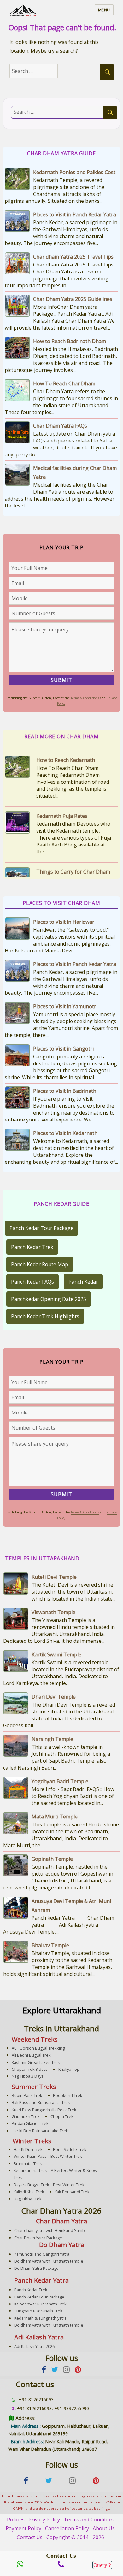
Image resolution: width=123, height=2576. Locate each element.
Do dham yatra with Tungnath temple (49, 2261)
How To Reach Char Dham (64, 383)
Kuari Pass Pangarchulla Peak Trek (44, 2110)
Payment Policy (23, 2528)
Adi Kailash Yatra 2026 (34, 2346)
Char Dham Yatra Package (38, 2238)
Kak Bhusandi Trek (72, 2192)
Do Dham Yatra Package (36, 2268)
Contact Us (30, 2537)
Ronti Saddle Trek (70, 2149)
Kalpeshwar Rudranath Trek (40, 2304)
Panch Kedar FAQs (32, 1282)
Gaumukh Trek (26, 2116)
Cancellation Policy (67, 2528)
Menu (104, 10)
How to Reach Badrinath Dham (70, 341)
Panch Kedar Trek (32, 1247)
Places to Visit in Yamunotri (65, 1006)
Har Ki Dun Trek (28, 2149)
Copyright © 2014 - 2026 (75, 2537)
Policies (16, 2520)
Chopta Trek (62, 2116)
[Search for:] (40, 71)
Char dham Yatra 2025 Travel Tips (73, 257)
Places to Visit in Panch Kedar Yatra (75, 214)
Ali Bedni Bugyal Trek (31, 2055)
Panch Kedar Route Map (40, 1264)
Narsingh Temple (52, 1739)
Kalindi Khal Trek (29, 2192)
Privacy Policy (44, 2520)
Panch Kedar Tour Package (41, 1228)
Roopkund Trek (68, 2095)
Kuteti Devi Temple (54, 1577)
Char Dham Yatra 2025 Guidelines (73, 299)
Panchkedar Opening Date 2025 (49, 1299)
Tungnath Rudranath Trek (38, 2311)
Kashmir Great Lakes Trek (36, 2062)
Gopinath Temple (52, 1859)
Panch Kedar (83, 1282)
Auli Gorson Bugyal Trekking (38, 2048)
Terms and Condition (89, 2520)
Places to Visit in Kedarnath (65, 1133)
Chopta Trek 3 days (30, 2069)
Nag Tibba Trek (28, 2199)
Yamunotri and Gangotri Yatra (42, 2254)
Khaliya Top (69, 2069)
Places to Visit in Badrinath (65, 1091)
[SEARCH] (107, 72)
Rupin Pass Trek (27, 2095)
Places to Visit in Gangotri (63, 1049)
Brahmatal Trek (28, 2163)
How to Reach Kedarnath (66, 760)
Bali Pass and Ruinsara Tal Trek (41, 2102)
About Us (104, 2528)
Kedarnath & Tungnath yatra (40, 2318)
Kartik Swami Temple (56, 1654)
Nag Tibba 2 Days (28, 2076)
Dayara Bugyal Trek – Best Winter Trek (49, 2185)
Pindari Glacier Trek (30, 2123)
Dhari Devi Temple (54, 1697)
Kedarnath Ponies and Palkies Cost (74, 172)
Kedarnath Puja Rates (62, 816)
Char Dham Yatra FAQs (60, 426)
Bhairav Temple (50, 1945)
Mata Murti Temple (55, 1817)
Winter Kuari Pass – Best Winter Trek (48, 2156)
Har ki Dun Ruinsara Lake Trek (40, 2131)
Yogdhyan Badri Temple (60, 1781)
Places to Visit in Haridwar (64, 922)
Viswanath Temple (53, 1612)
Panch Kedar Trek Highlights (45, 1316)
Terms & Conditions (85, 698)
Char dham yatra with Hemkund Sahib (50, 2230)
